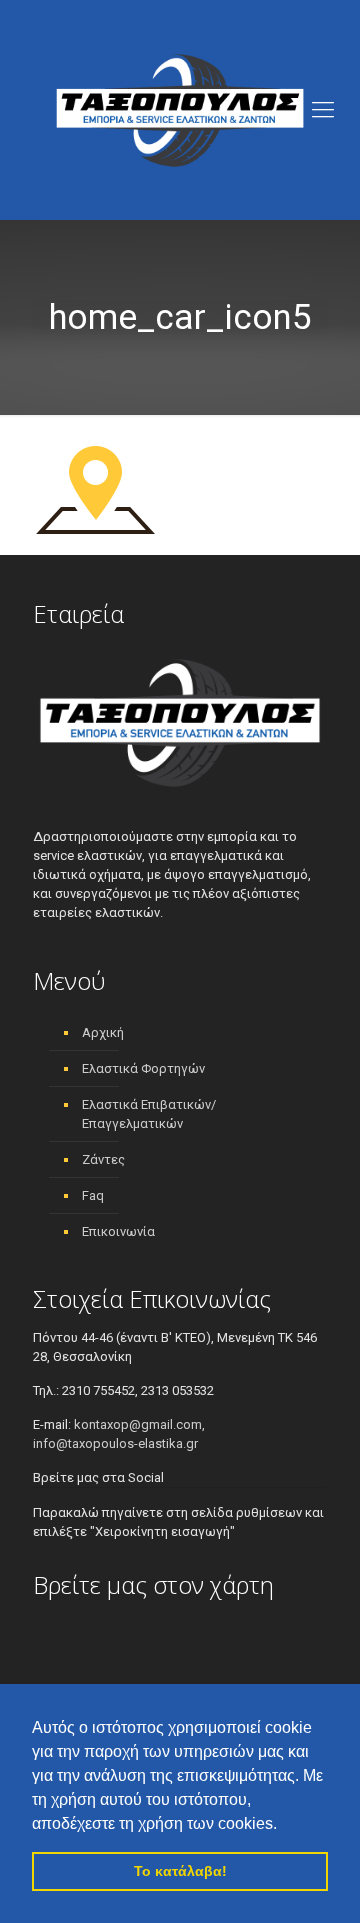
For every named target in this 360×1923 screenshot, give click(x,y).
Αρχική (103, 1032)
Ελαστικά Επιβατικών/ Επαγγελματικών (149, 1114)
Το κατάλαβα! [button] (180, 1871)
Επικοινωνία (118, 1231)
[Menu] (323, 110)
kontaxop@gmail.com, (139, 1424)
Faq (93, 1195)
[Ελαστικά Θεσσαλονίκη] (180, 110)
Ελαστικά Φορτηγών (143, 1068)
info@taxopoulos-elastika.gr (115, 1443)
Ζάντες (103, 1159)
